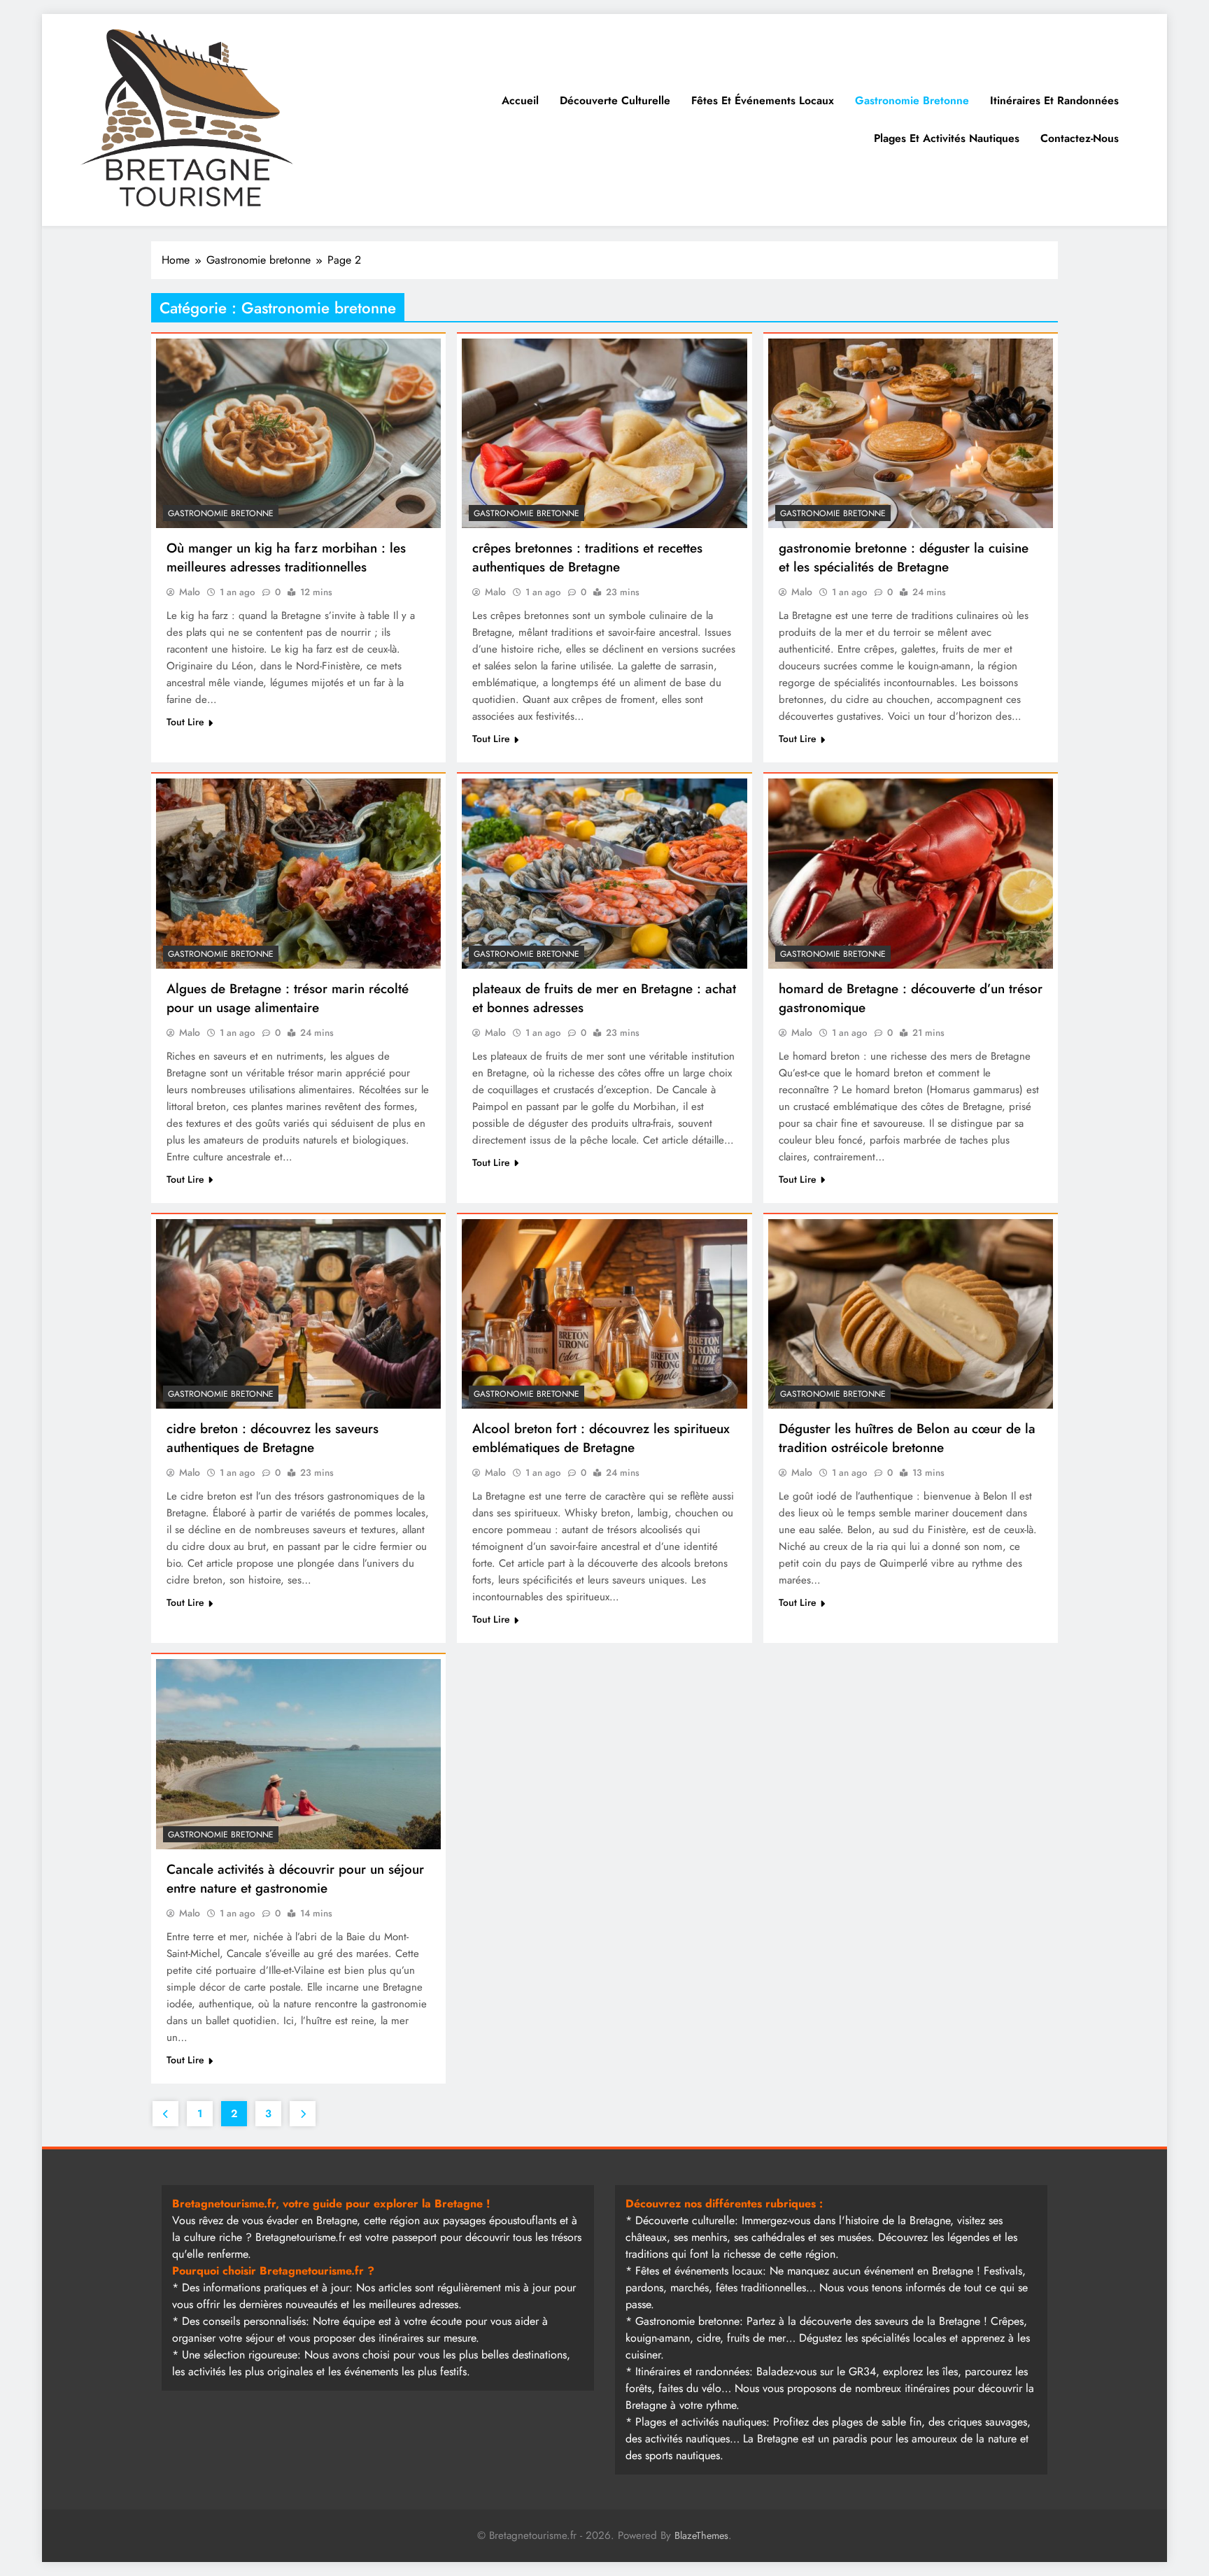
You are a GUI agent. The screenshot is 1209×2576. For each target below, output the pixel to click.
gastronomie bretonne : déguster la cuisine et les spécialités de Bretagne (904, 557)
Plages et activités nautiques (947, 138)
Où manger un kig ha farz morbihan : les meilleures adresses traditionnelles (286, 557)
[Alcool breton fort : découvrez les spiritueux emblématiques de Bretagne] (604, 1314)
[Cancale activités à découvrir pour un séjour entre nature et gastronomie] (298, 1754)
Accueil (520, 100)
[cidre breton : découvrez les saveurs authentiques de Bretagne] (298, 1314)
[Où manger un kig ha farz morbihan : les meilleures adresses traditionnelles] (298, 434)
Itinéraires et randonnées (1054, 100)
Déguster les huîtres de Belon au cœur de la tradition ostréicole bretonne (907, 1438)
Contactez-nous (1080, 138)
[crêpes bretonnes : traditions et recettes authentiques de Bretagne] (604, 434)
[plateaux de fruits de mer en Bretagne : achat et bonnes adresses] (604, 874)
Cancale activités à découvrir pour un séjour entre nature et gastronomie (295, 1879)
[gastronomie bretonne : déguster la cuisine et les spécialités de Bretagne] (911, 434)
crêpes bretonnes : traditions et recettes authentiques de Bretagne (587, 557)
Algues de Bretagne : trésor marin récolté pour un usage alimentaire (288, 998)
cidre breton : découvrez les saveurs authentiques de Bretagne (273, 1438)
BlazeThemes (701, 2535)
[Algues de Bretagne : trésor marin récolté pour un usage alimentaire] (298, 874)
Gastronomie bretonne (912, 100)
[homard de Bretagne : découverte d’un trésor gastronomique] (911, 874)
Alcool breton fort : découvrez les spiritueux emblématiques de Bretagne (601, 1438)
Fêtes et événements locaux (763, 100)
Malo (190, 592)
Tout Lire (185, 722)
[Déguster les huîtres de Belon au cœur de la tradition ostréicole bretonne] (911, 1314)
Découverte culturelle (615, 100)
